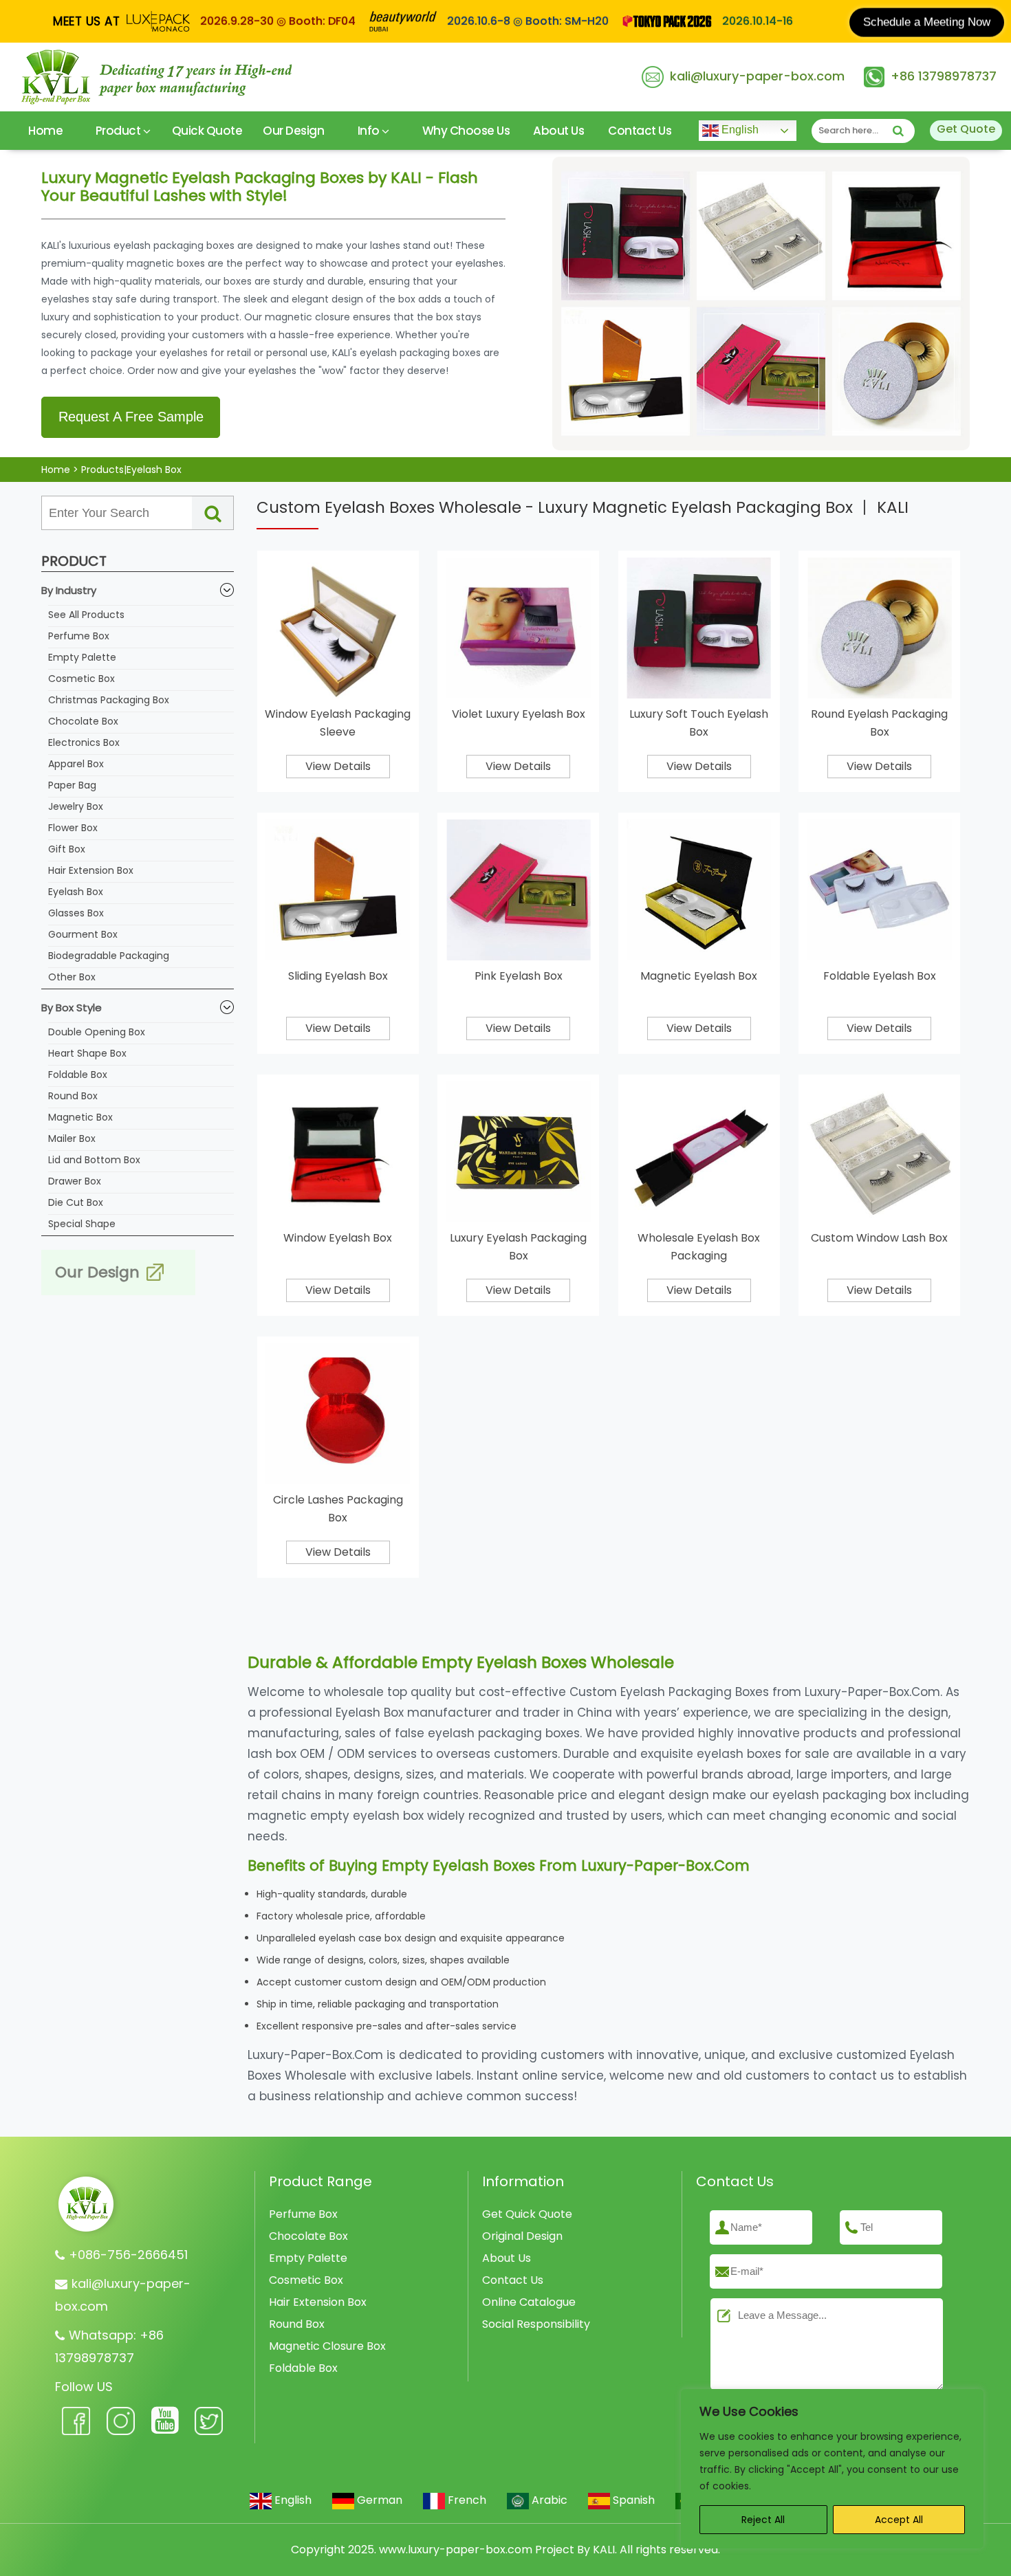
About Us (558, 131)
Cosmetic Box (81, 679)
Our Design (293, 131)
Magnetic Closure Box (327, 2346)
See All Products (86, 615)
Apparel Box (76, 764)
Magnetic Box (80, 1117)
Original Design (522, 2236)
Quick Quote (207, 131)
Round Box (73, 1096)
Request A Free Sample (131, 417)
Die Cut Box (76, 1202)
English (739, 130)
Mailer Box (72, 1138)
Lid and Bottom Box (94, 1160)
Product (119, 131)
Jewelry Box (76, 806)
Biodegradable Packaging (109, 956)
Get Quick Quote (527, 2214)
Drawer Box (75, 1181)
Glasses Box (76, 913)
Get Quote (966, 129)
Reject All (763, 2520)
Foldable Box (78, 1075)
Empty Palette (82, 657)
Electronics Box (84, 742)
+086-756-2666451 (128, 2255)
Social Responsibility (536, 2324)
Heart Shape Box (87, 1053)
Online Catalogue (529, 2302)
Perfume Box (79, 636)
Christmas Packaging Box (109, 700)
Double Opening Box (97, 1032)
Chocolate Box (83, 721)
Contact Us (640, 131)
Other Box (72, 977)
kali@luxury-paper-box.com (757, 76)
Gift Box (67, 849)
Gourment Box (83, 934)
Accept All (899, 2520)
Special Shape (82, 1224)
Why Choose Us (466, 131)
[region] (832, 2469)
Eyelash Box (76, 892)
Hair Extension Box (91, 870)
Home (45, 131)
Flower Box (73, 828)
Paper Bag (72, 785)
